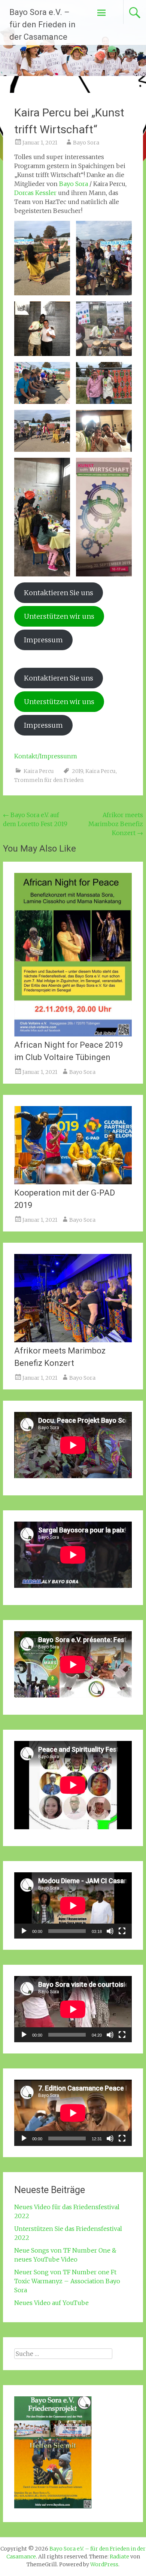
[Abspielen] (24, 1931)
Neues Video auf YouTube (51, 2303)
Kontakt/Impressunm (46, 756)
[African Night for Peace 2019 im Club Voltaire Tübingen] (73, 1034)
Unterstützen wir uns (59, 616)
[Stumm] (110, 1931)
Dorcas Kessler (35, 193)
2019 (77, 771)
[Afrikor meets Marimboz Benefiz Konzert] (73, 1340)
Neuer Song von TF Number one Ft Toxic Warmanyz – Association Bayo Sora (67, 2281)
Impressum (43, 640)
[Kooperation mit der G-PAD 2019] (73, 1182)
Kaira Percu (39, 771)
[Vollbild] (122, 1931)
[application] (73, 1905)
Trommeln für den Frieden (49, 780)
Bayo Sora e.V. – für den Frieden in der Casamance (42, 25)
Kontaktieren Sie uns (59, 593)
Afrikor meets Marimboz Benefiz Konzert (116, 824)
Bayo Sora (86, 143)
